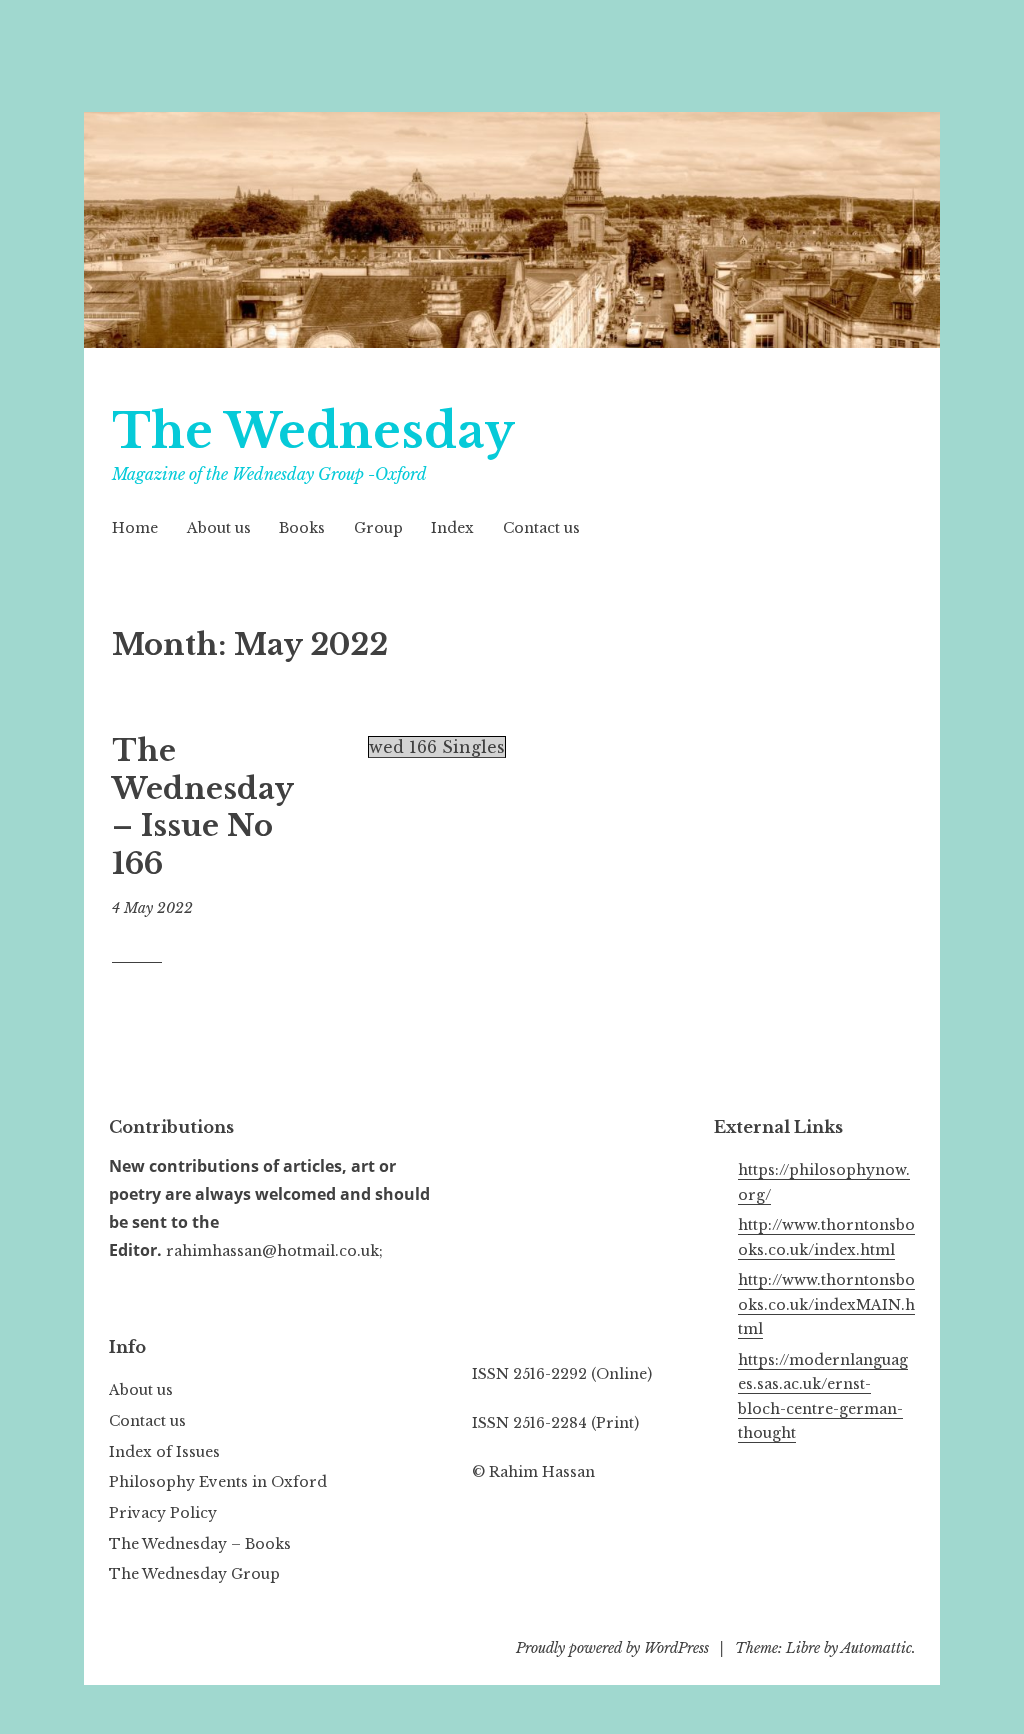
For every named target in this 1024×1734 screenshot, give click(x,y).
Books (302, 528)
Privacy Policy (163, 1513)
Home (135, 528)
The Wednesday (313, 431)
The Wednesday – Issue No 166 (202, 807)
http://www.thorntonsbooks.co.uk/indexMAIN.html (826, 1304)
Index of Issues (164, 1452)
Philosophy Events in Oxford (218, 1482)
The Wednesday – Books (200, 1544)
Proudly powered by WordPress (612, 1648)
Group (378, 528)
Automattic (876, 1648)
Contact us (541, 528)
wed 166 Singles (437, 747)
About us (219, 528)
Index (452, 528)
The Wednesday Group (194, 1574)
